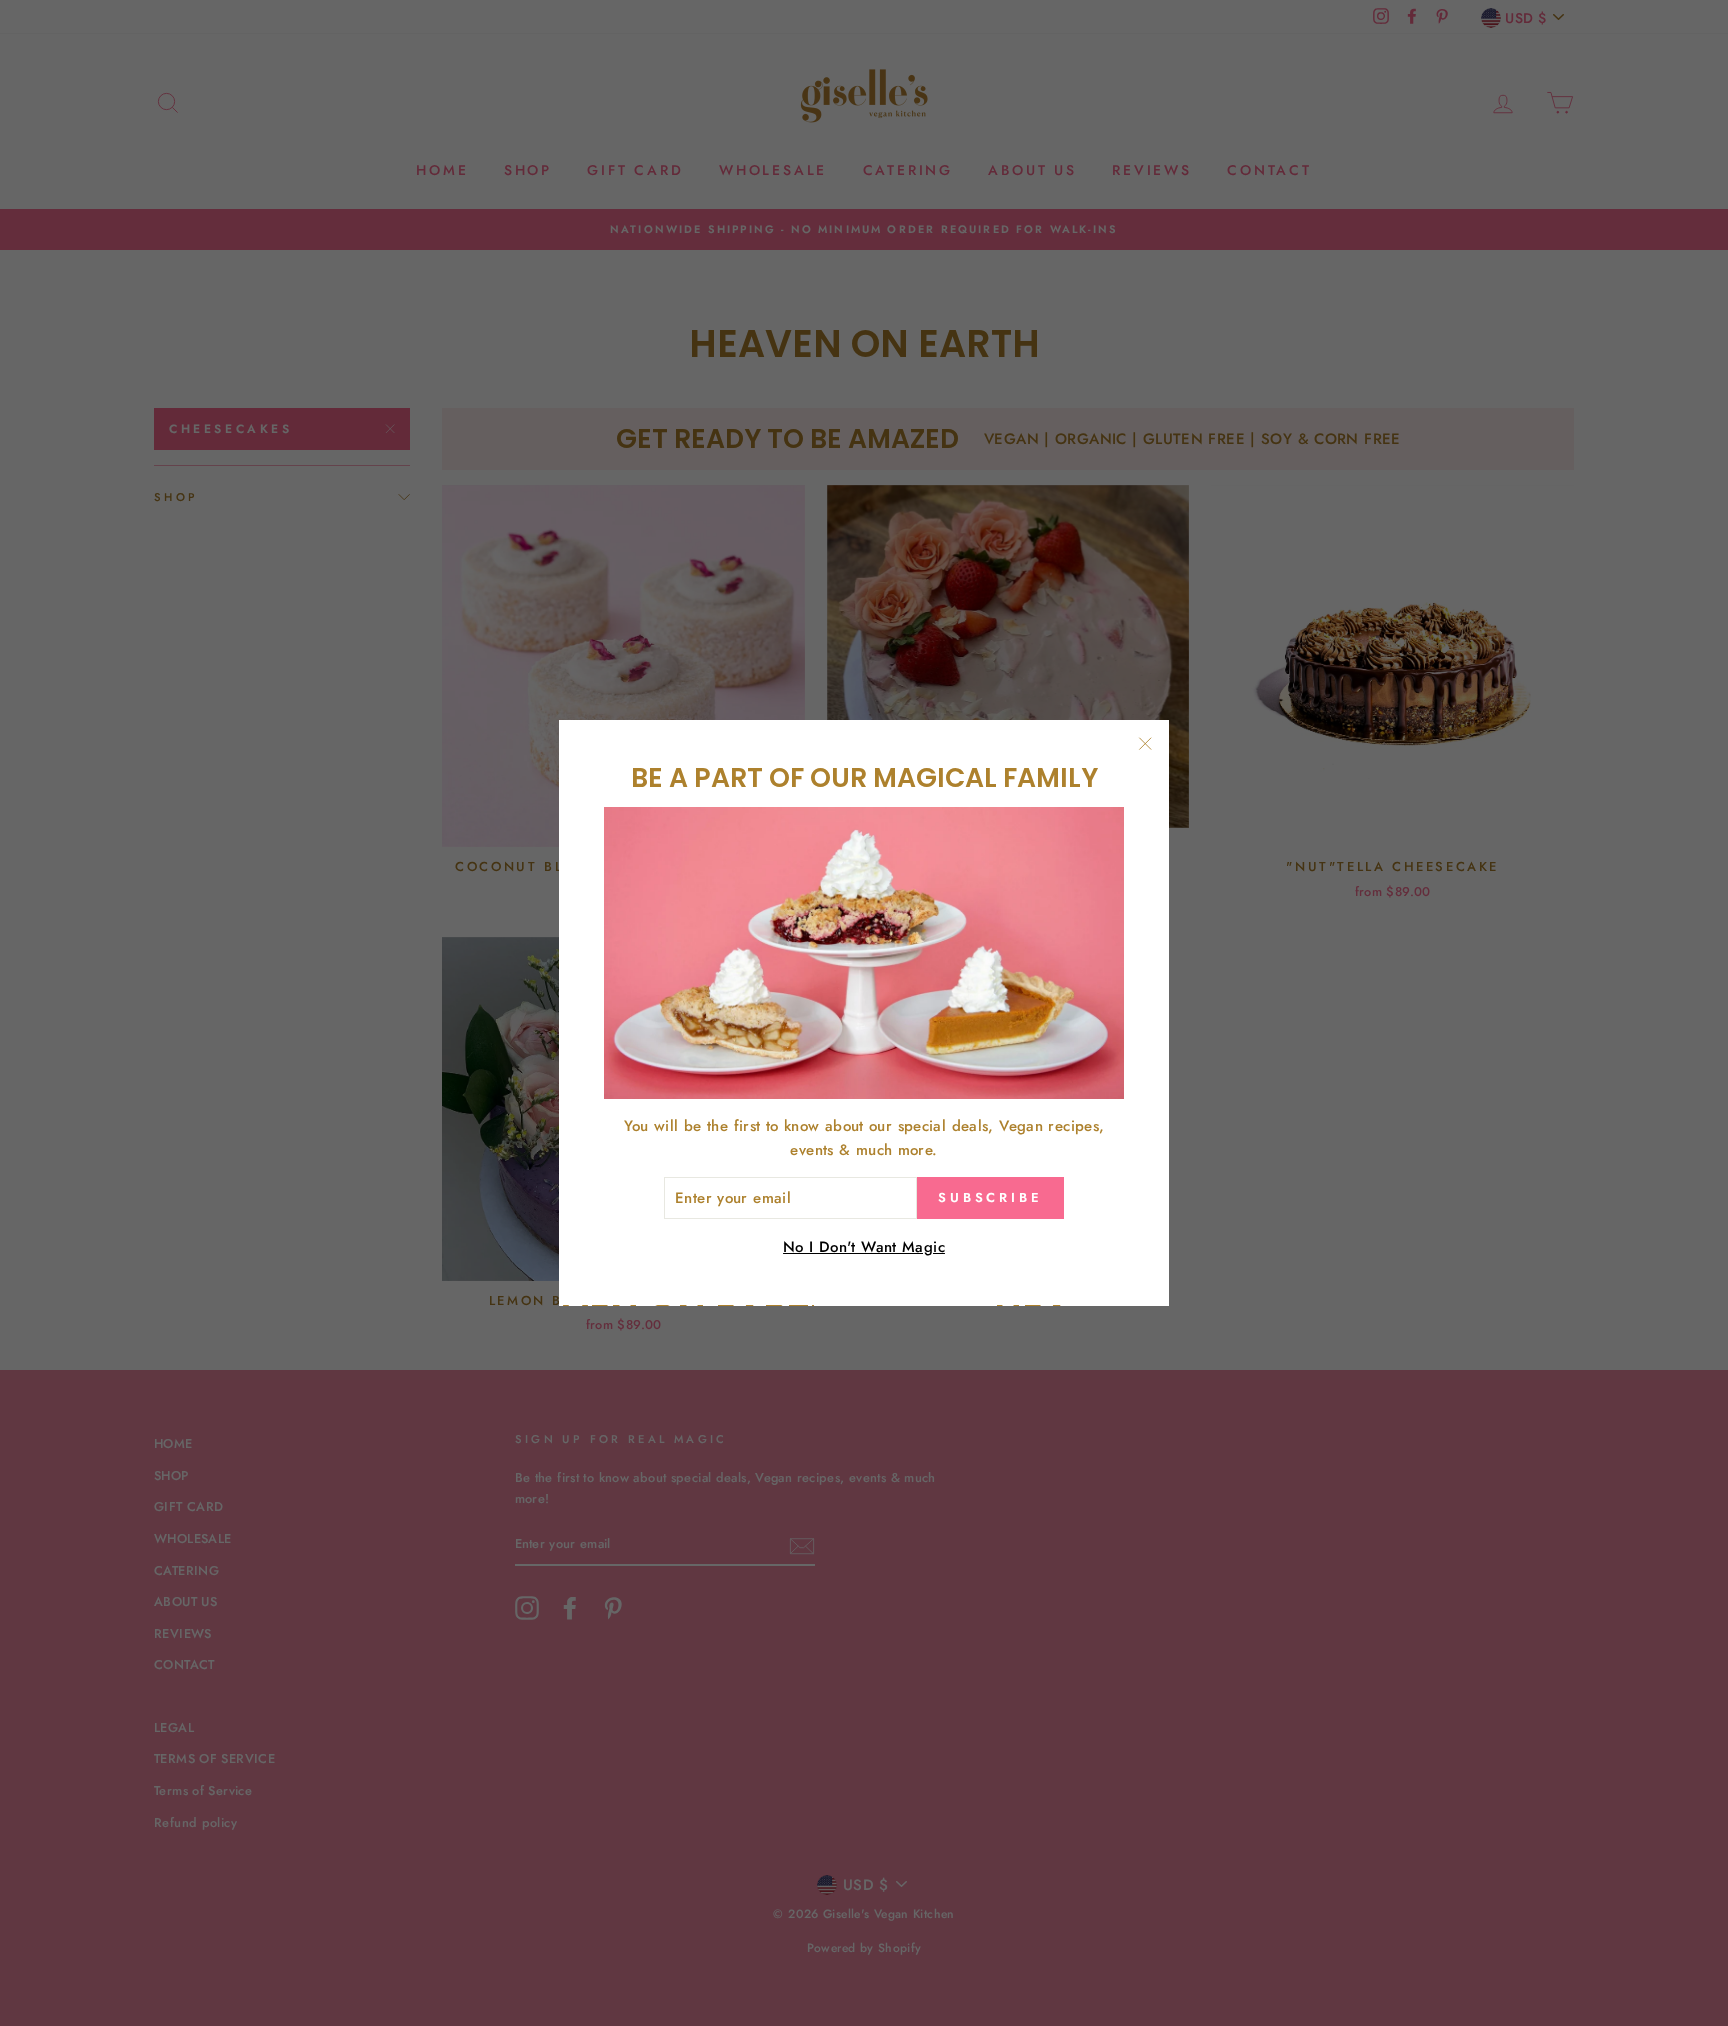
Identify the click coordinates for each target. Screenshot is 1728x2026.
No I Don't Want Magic (864, 1248)
